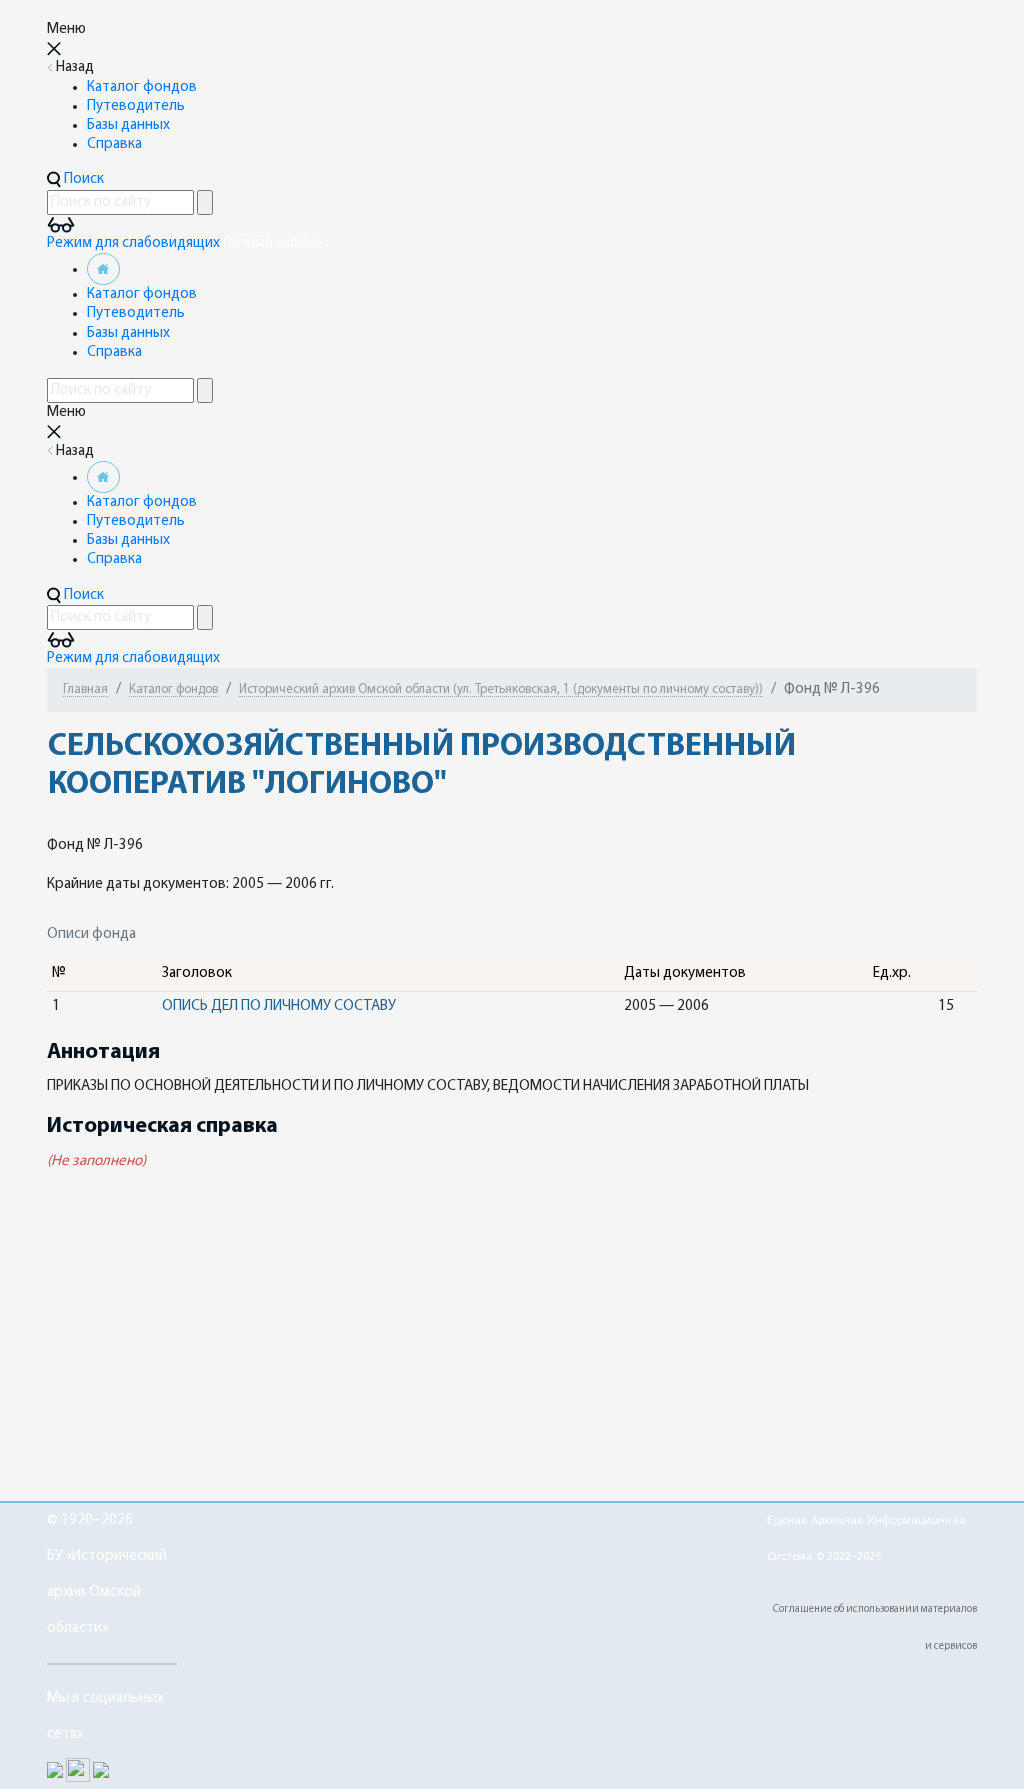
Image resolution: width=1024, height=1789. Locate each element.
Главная (85, 689)
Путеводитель (136, 106)
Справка (114, 144)
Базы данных (128, 125)
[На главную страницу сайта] (103, 269)
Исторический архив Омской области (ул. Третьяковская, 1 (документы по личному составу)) (501, 689)
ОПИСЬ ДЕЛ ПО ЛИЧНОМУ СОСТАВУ (279, 1006)
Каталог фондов (142, 87)
